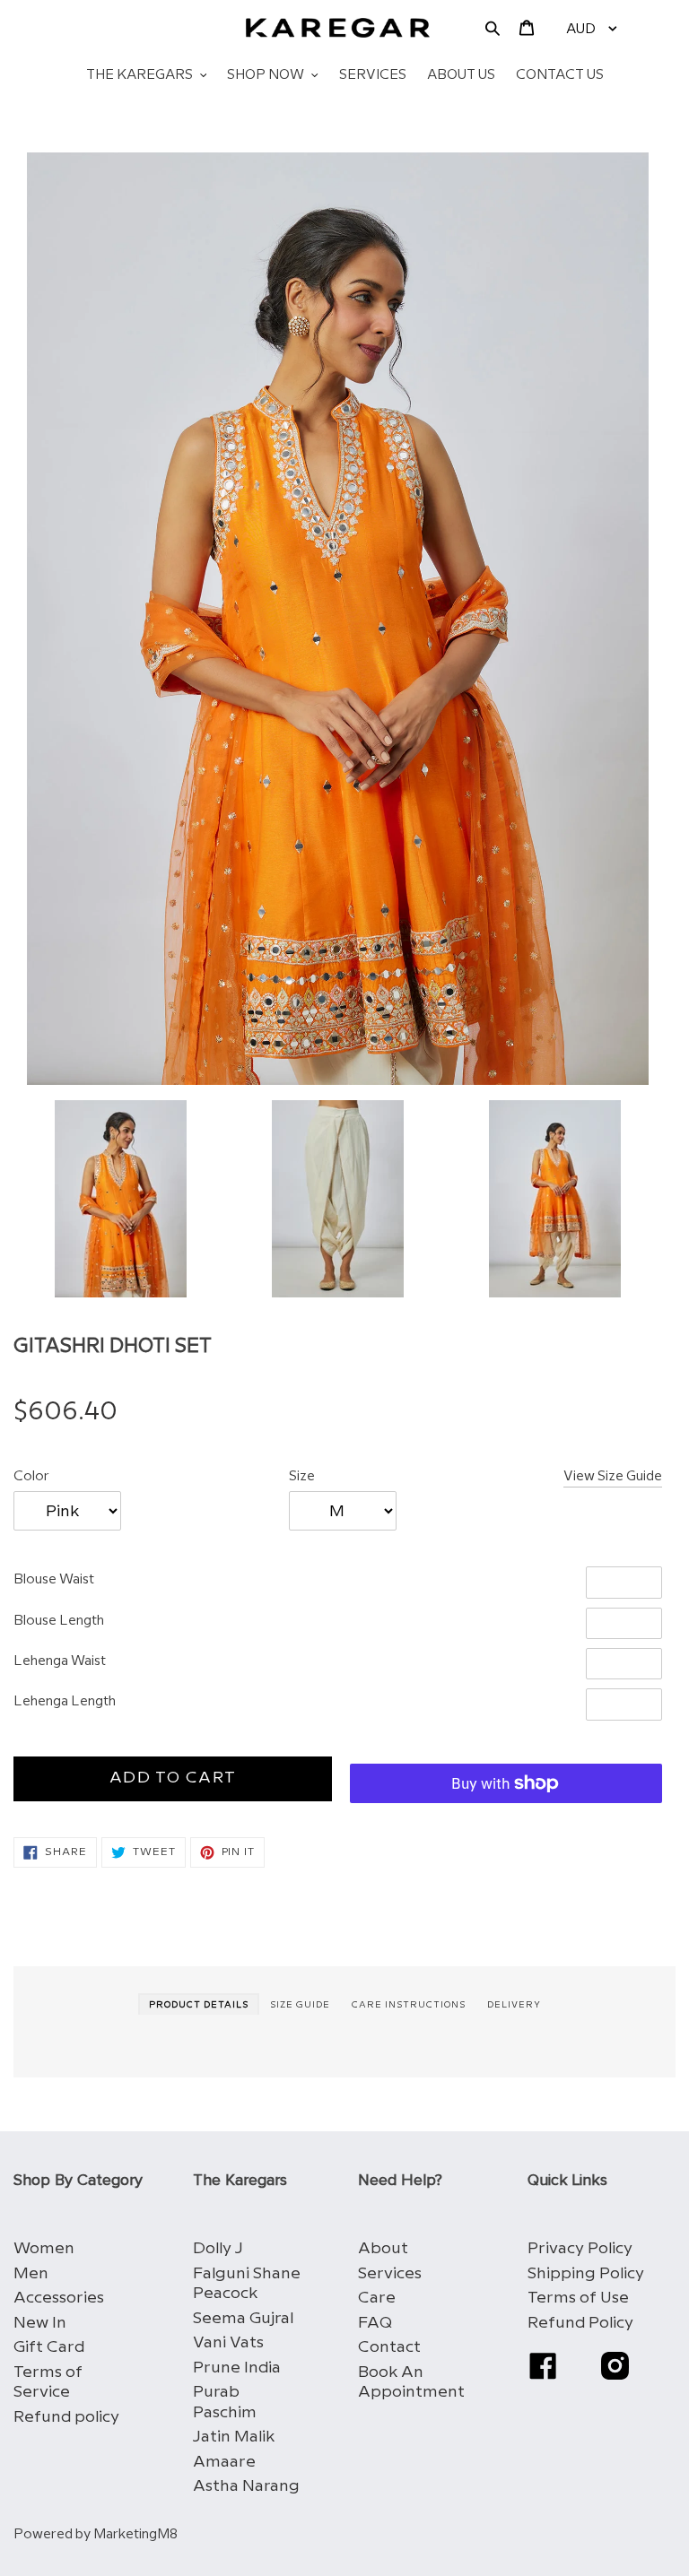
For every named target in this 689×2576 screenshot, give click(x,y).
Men (31, 2273)
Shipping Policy (586, 2273)
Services (390, 2273)
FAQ (375, 2323)
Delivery (514, 2005)
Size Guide (300, 2005)
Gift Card (49, 2347)
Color (31, 1477)
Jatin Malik (234, 2437)
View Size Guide (613, 1477)
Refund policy (66, 2417)
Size (302, 1477)
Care (377, 2298)
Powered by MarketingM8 (96, 2535)
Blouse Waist (54, 1580)
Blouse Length (59, 1621)
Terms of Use (578, 2298)
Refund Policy (580, 2323)
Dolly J (218, 2248)
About (383, 2248)
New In (40, 2323)
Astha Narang (246, 2486)
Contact (389, 2347)
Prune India (237, 2368)
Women (44, 2248)
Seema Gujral (243, 2318)
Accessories (59, 2298)
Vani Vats (228, 2342)
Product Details (199, 2005)
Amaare (224, 2462)
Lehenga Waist (60, 1661)
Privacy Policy (580, 2248)
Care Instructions (409, 2005)
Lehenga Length (65, 1702)
